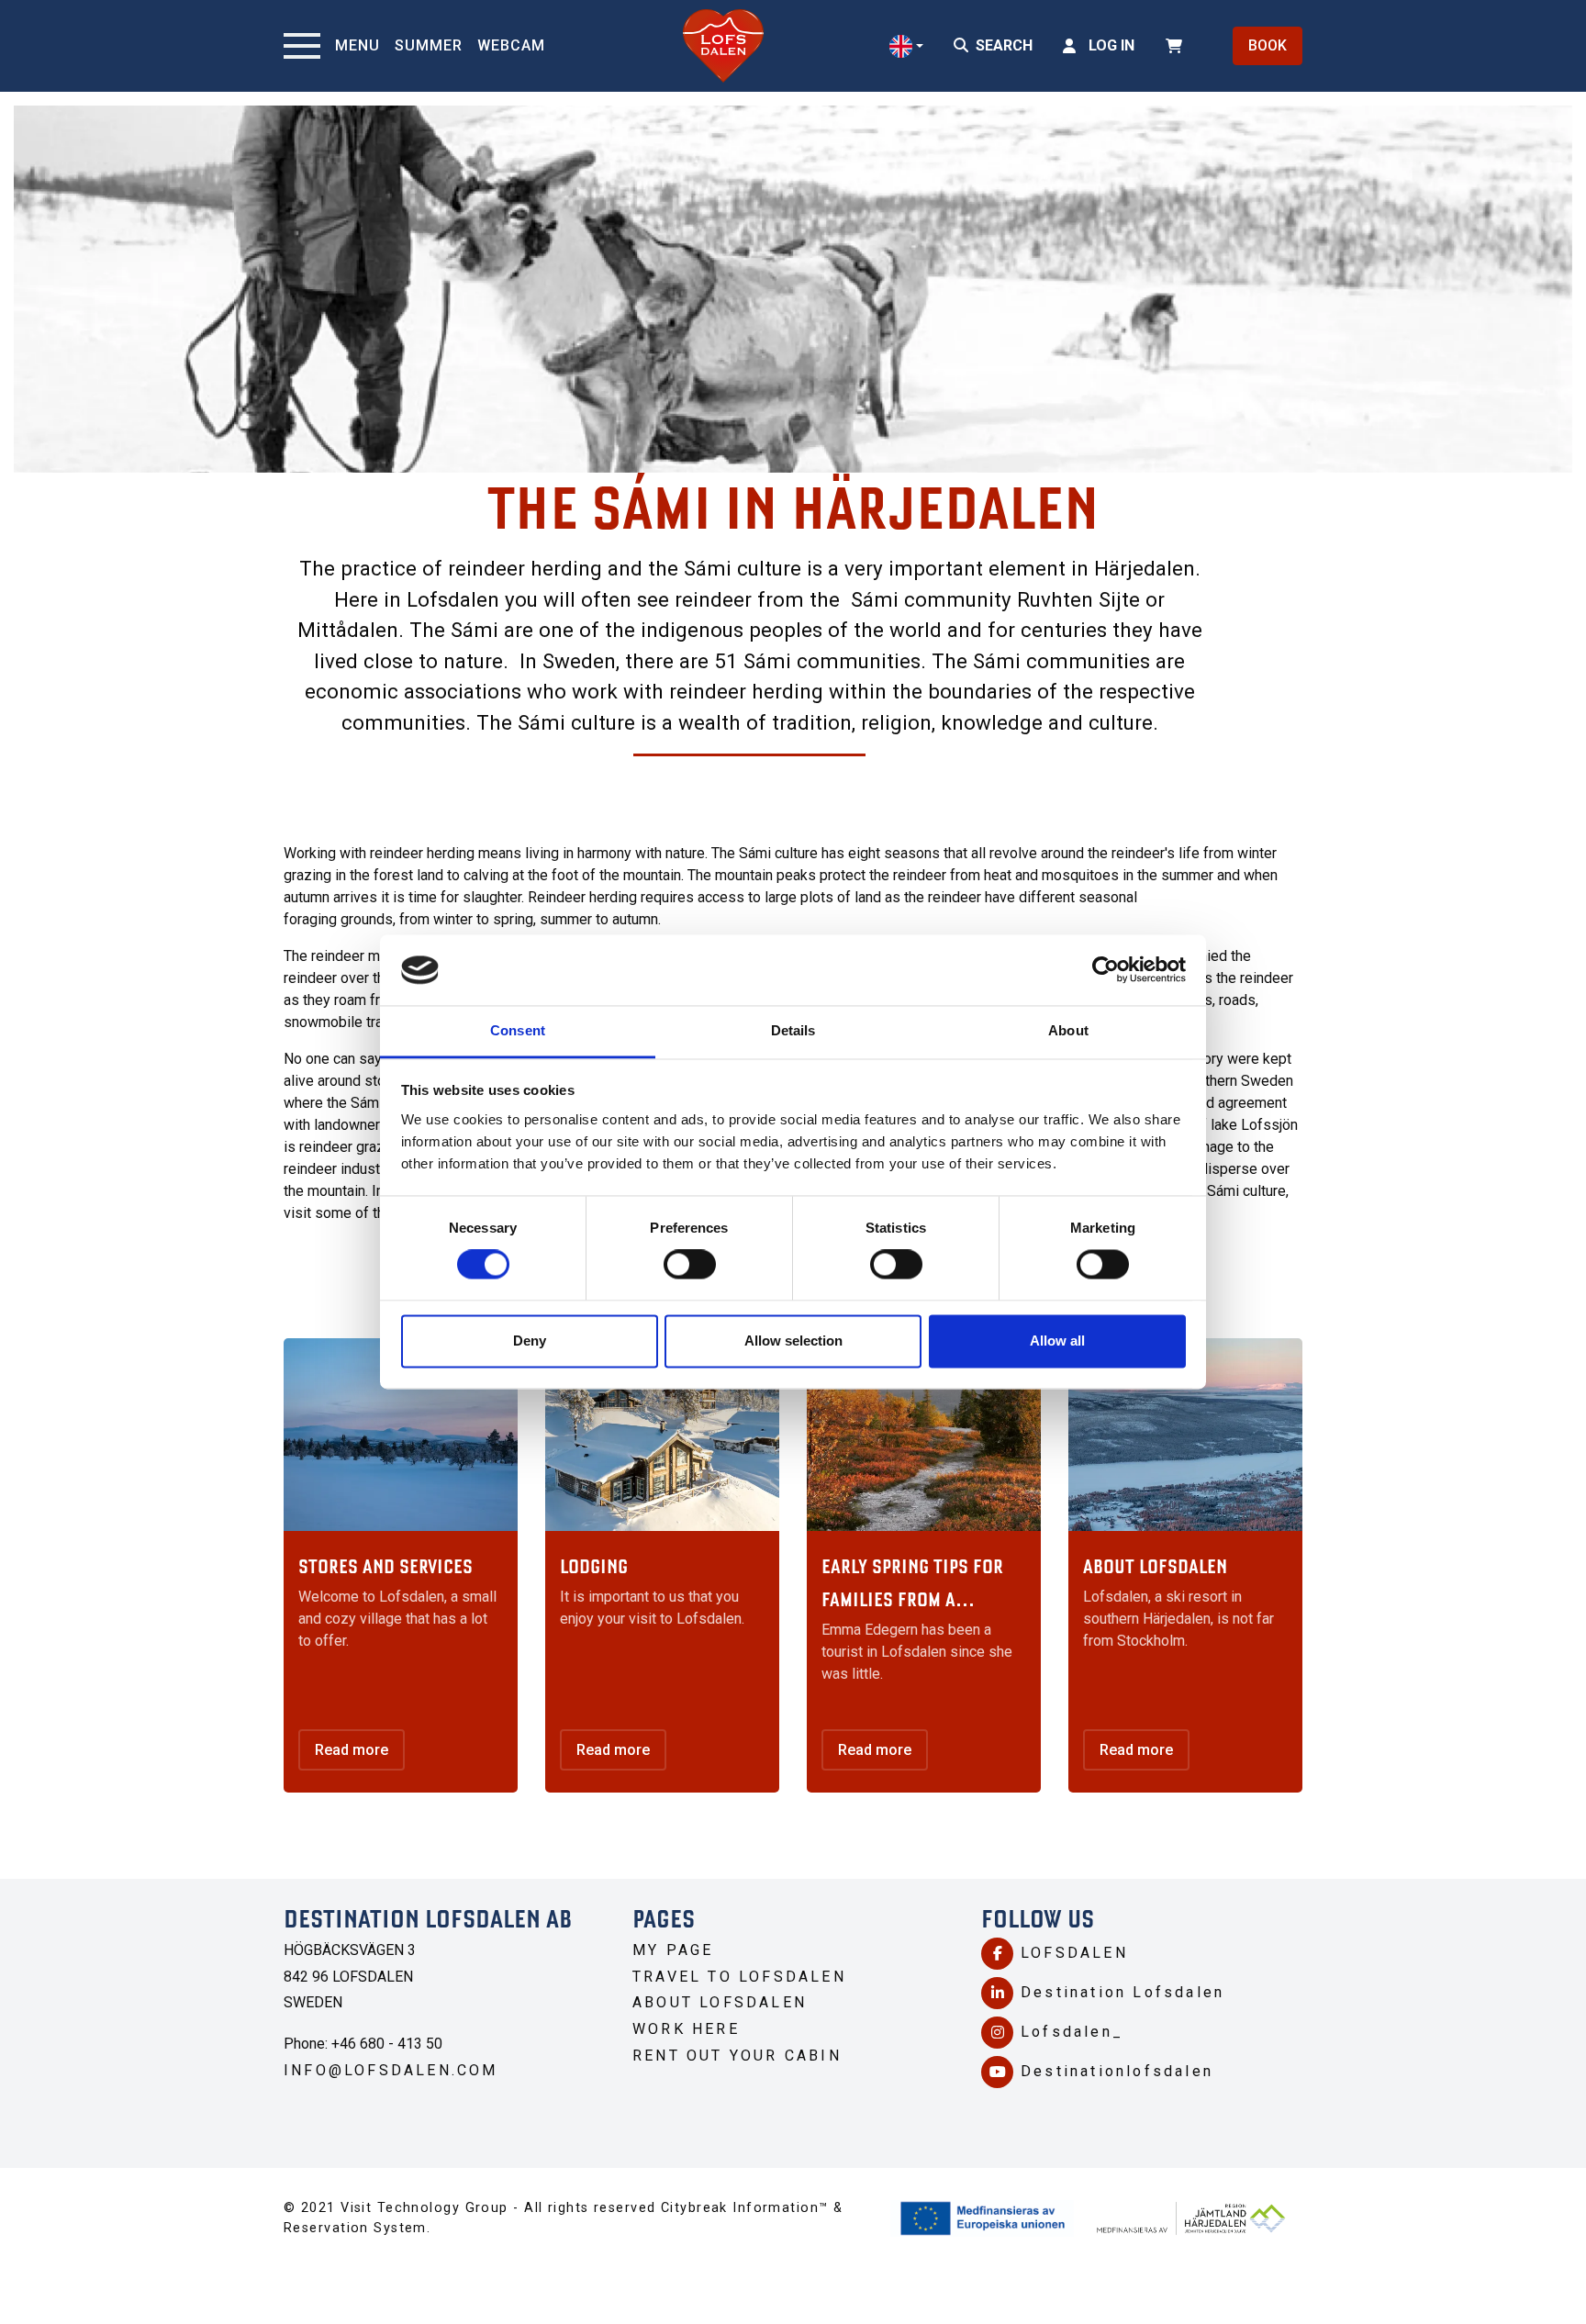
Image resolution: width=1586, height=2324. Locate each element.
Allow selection (793, 1341)
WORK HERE (686, 2029)
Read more (352, 1750)
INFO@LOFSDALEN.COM (391, 2070)
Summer (429, 45)
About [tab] (1068, 1030)
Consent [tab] (518, 1030)
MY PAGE (673, 1950)
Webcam (511, 45)
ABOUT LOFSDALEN (720, 2002)
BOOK (1268, 45)
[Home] (723, 46)
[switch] (690, 1265)
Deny (530, 1341)
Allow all (1057, 1341)
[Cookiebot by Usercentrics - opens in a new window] (1106, 970)
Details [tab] (793, 1030)
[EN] (906, 46)
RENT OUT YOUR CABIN (740, 2056)
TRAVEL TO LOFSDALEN (743, 1977)
